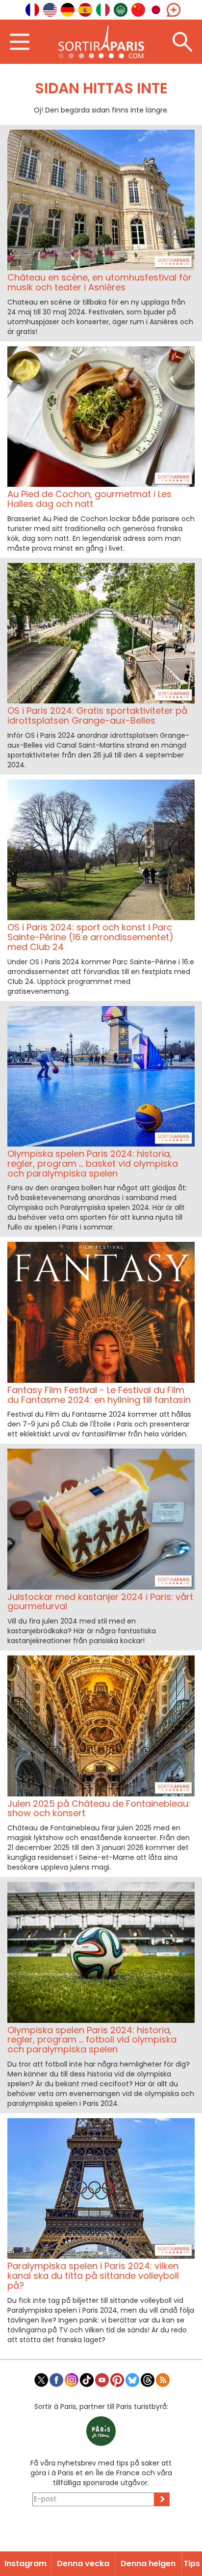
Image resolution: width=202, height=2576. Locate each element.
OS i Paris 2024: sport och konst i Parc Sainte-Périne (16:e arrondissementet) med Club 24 (90, 937)
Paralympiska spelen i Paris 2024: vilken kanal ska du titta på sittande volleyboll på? (93, 2276)
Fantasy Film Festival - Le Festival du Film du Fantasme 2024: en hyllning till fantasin (99, 1395)
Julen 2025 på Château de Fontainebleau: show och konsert (99, 1808)
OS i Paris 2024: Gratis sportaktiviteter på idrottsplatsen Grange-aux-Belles (97, 715)
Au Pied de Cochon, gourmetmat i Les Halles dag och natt (89, 499)
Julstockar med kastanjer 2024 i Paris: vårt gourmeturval (100, 1602)
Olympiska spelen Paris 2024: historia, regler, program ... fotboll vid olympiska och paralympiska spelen (92, 2040)
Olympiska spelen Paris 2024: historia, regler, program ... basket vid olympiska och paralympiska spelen (93, 1163)
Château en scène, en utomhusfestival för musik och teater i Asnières (100, 282)
